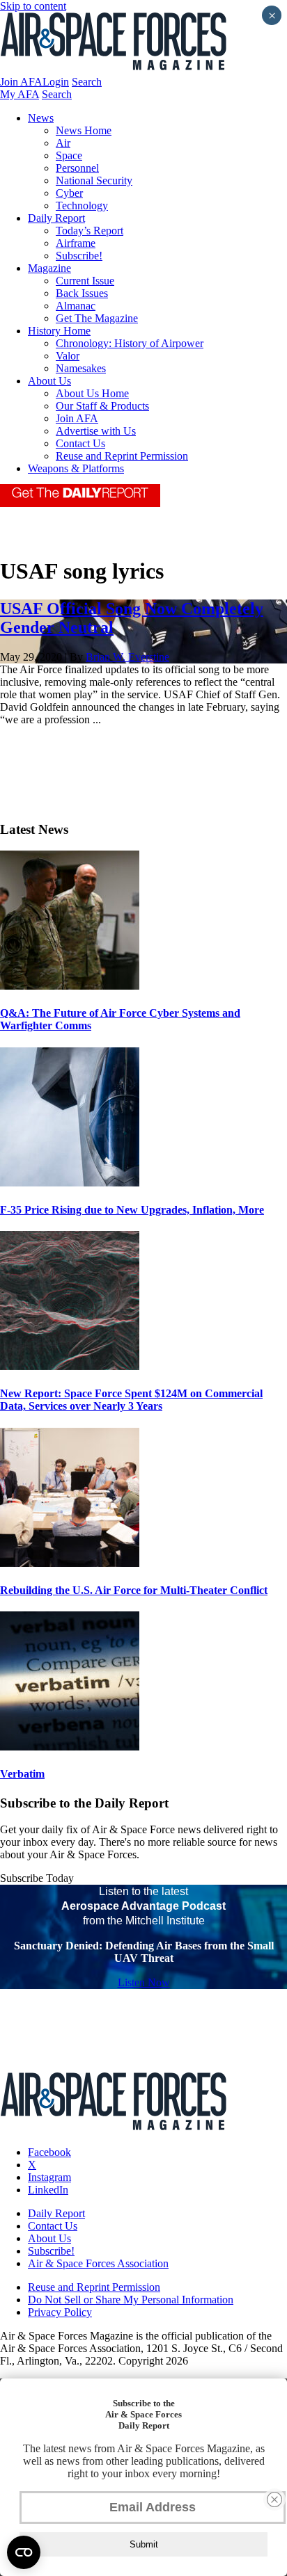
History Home (59, 331)
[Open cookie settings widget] (24, 2552)
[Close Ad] (274, 2499)
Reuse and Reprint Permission (122, 456)
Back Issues (82, 293)
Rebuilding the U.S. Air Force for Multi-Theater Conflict (134, 1590)
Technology (82, 206)
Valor (68, 356)
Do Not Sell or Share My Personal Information (131, 2300)
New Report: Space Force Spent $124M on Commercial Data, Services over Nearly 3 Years (131, 1400)
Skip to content (33, 6)
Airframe (76, 243)
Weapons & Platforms (76, 468)
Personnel (77, 168)
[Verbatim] (70, 1747)
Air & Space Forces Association (98, 2263)
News (41, 118)
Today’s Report (90, 231)
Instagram (49, 2177)
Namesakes (81, 368)
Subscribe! (79, 256)
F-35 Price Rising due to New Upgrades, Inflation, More (132, 1210)
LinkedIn (48, 2190)
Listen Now (144, 1982)
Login (56, 82)
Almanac (76, 306)
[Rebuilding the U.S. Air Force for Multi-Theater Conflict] (70, 1563)
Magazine (49, 268)
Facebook (49, 2152)
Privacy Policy (60, 2312)
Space (69, 155)
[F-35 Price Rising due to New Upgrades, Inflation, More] (70, 1183)
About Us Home (92, 393)
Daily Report (56, 218)
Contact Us (80, 443)
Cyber (69, 193)
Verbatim (22, 1774)
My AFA (20, 94)
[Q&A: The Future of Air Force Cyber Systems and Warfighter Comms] (70, 986)
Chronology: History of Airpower (130, 343)
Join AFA (21, 82)
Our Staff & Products (102, 406)
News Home (84, 130)
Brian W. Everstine (127, 657)
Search (87, 82)
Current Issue (85, 281)
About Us (49, 381)
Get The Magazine (97, 318)
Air (63, 143)
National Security (94, 180)
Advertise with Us (96, 431)
